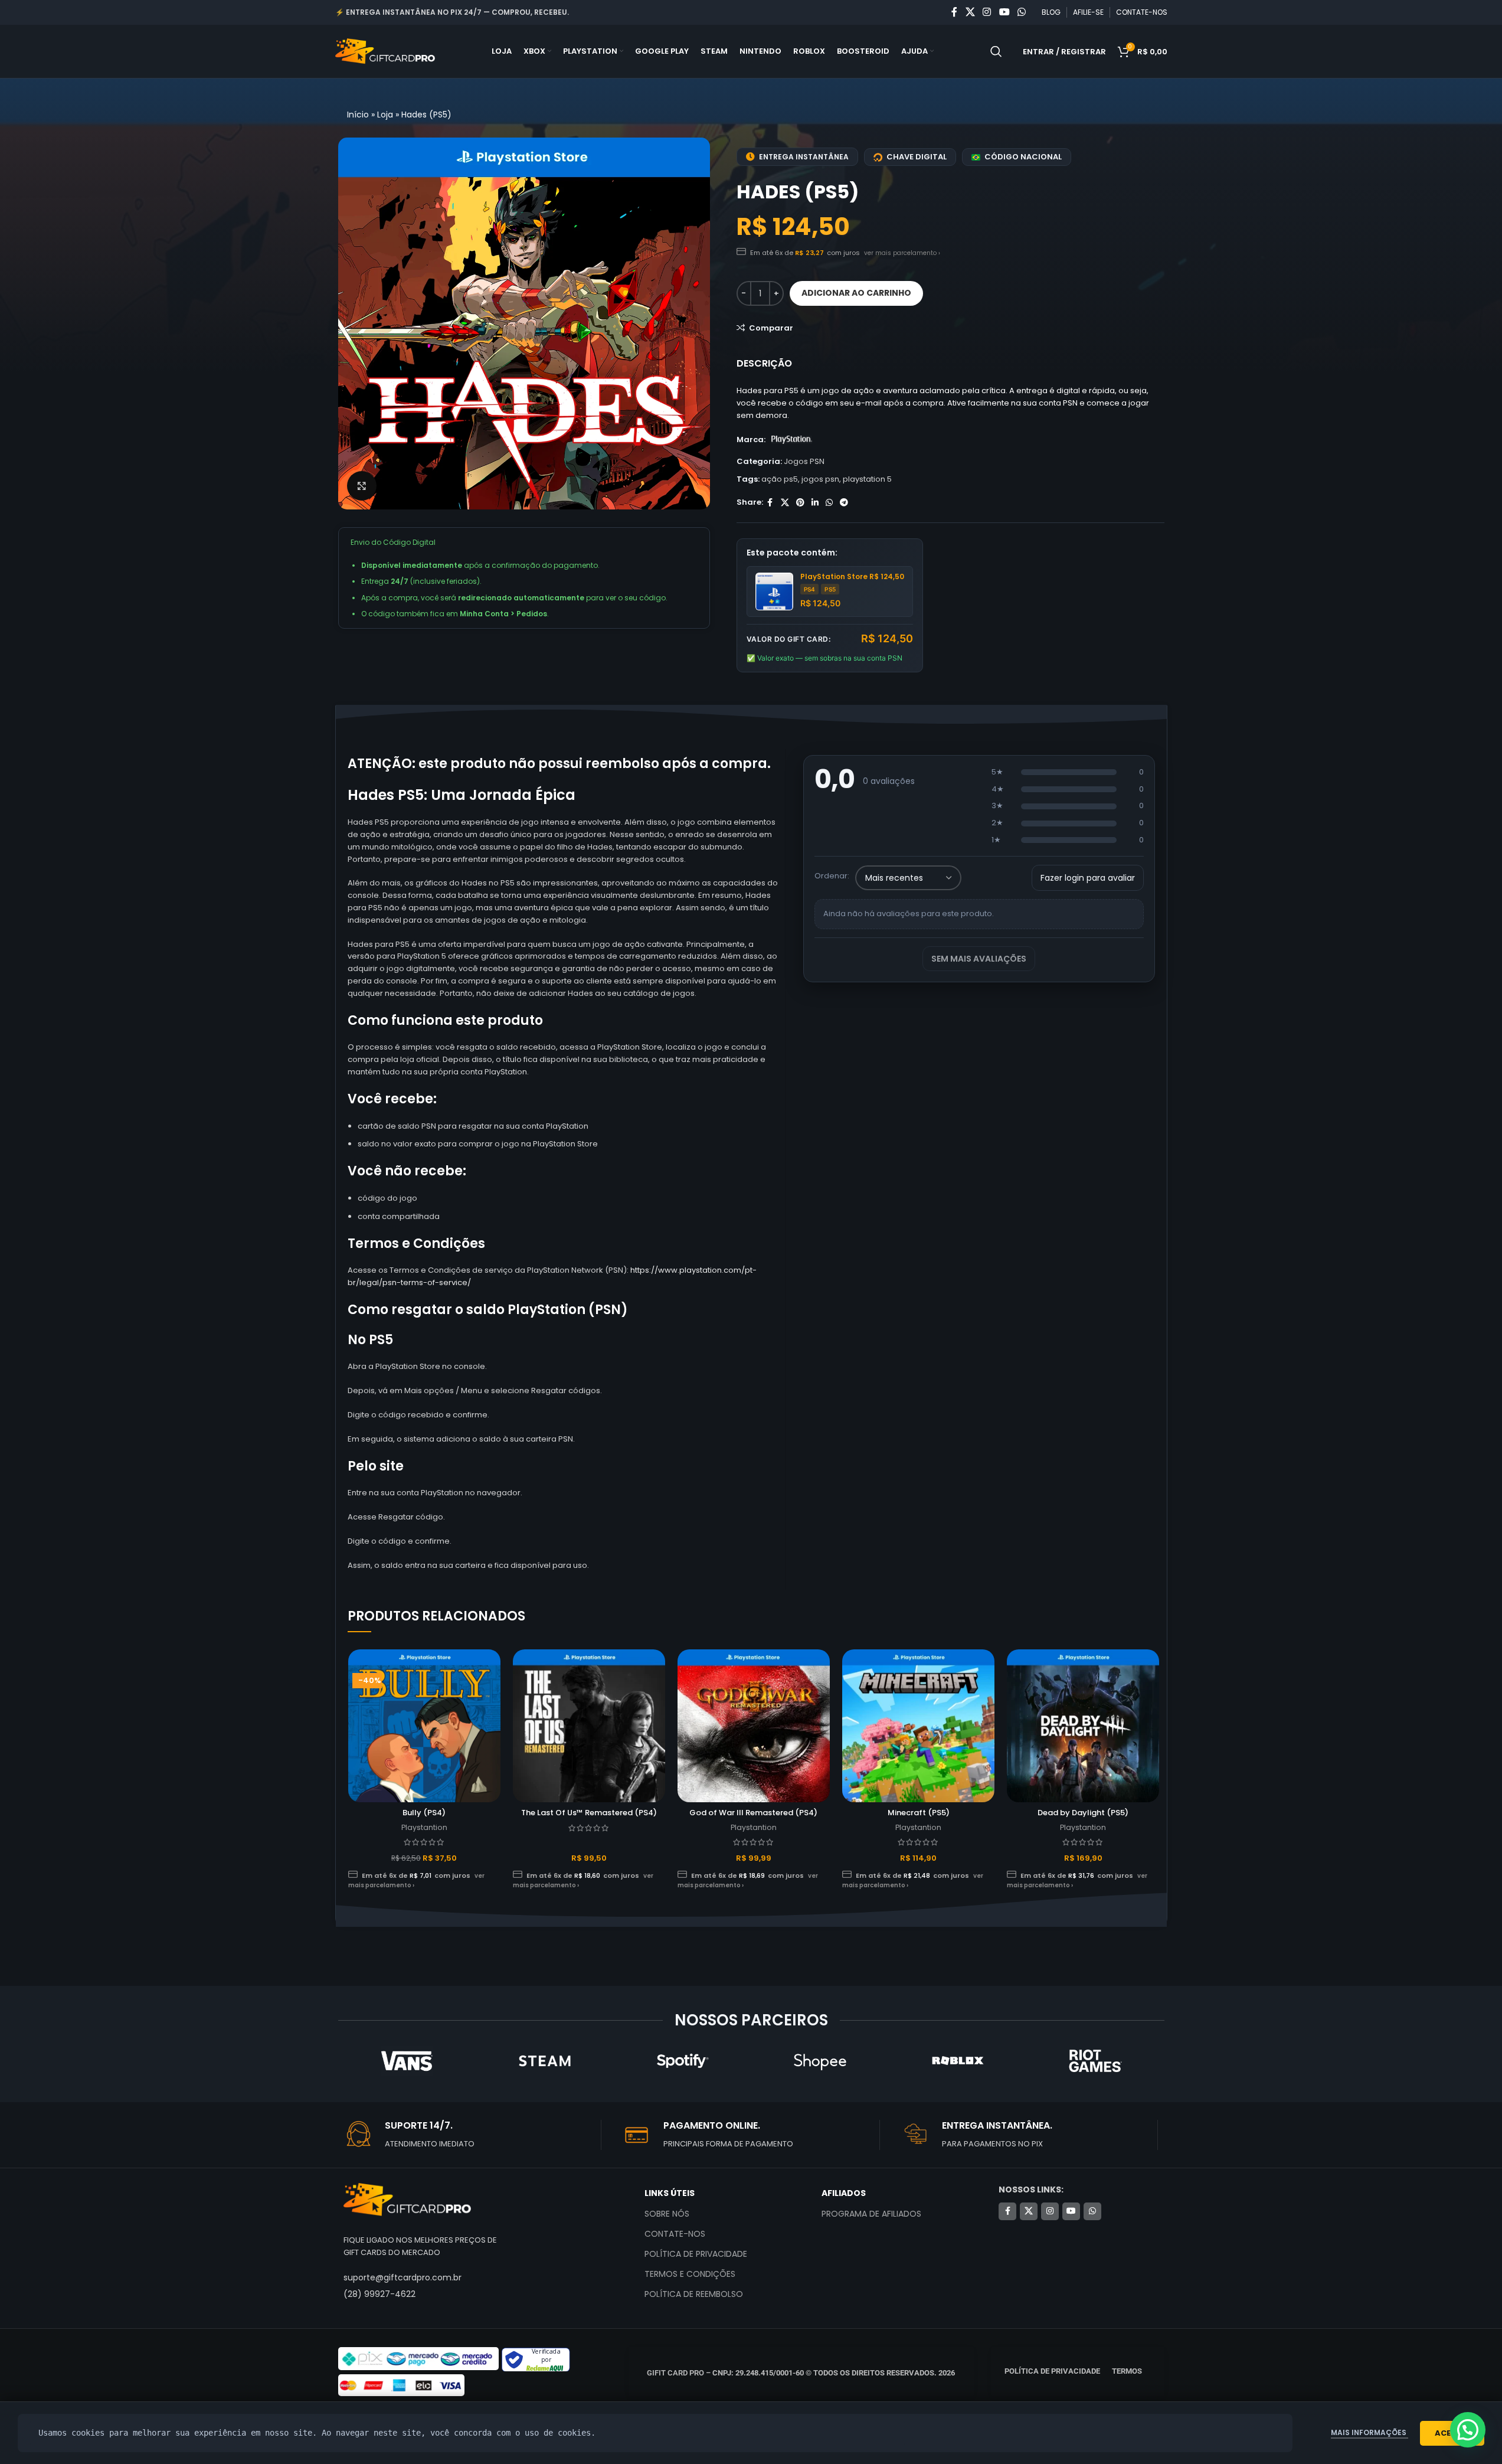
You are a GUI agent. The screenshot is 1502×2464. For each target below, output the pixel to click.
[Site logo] (385, 51)
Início (358, 115)
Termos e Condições (690, 2274)
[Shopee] (819, 2061)
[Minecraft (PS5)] (918, 1726)
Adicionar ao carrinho (856, 293)
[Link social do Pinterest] (800, 503)
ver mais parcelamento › (902, 253)
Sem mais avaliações (979, 959)
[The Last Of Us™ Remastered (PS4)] (589, 1726)
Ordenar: (832, 876)
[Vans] (406, 2061)
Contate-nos (675, 2234)
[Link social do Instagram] (987, 12)
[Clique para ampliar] (362, 486)
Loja (385, 115)
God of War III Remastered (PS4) (753, 1813)
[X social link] (970, 12)
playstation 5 (867, 479)
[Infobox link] (472, 2135)
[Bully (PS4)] (424, 1726)
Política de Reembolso (694, 2294)
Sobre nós (667, 2214)
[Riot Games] (1095, 2061)
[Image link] (407, 2199)
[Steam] (544, 2061)
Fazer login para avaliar (1088, 878)
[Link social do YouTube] (1004, 12)
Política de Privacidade (696, 2254)
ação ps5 (780, 479)
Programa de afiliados (871, 2214)
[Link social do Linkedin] (815, 503)
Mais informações (1370, 2432)
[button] (1468, 2430)
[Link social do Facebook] (954, 12)
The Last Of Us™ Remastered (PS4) (589, 1813)
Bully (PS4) (424, 1813)
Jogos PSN (804, 461)
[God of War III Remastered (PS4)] (754, 1726)
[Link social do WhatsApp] (1021, 12)
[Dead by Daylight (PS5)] (1083, 1726)
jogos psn (820, 479)
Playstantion (424, 1827)
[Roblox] (958, 2061)
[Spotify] (682, 2061)
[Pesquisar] (996, 51)
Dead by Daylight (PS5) (1083, 1813)
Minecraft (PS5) (919, 1813)
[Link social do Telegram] (844, 503)
